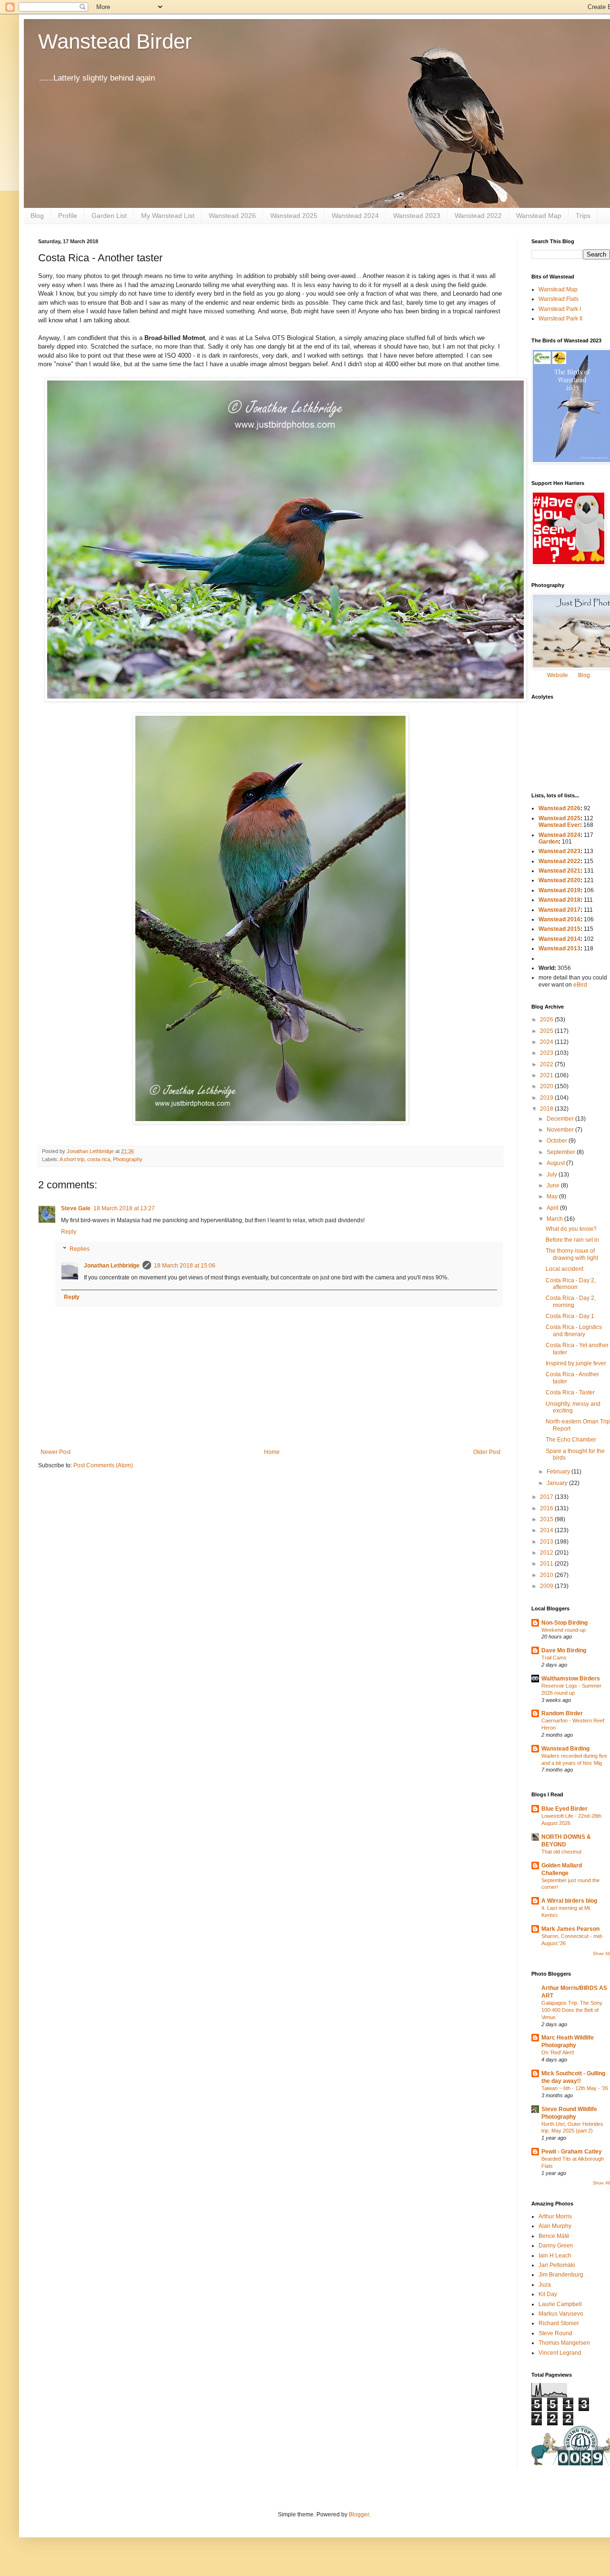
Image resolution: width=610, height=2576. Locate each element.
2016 (547, 1508)
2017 (547, 1497)
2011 (547, 1564)
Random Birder (562, 1713)
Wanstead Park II (560, 319)
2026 (547, 1020)
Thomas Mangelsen (564, 2343)
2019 (547, 1098)
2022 (547, 1064)
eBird (580, 985)
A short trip (72, 1159)
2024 (547, 1042)
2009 (547, 1586)
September (562, 1152)
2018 (547, 1109)
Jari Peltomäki (557, 2265)
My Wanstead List (168, 216)
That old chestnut (561, 1852)
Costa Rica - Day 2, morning (571, 1301)
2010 (547, 1575)
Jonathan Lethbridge (112, 1266)
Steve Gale (76, 1208)
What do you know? (571, 1229)
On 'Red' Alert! (558, 2052)
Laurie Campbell (560, 2304)
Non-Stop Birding (564, 1623)
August (556, 1163)
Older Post (487, 1452)
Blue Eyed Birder (564, 1809)
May (553, 1196)
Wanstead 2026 (232, 216)
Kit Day (548, 2294)
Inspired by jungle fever (576, 1363)
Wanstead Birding (565, 1749)
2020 (547, 1086)
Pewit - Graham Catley (572, 2152)
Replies (80, 1249)
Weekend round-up (564, 1630)
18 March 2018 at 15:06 (185, 1266)
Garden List (109, 216)
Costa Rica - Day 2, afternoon (571, 1284)
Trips (583, 216)
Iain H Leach (555, 2256)
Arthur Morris (555, 2216)
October (558, 1141)
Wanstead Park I (560, 309)
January (558, 1483)
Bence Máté (554, 2236)
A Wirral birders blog (569, 1901)
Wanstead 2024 (355, 216)
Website (558, 675)
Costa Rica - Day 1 (570, 1316)
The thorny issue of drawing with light (572, 1254)
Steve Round (555, 2333)
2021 (547, 1075)
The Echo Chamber (571, 1440)
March (555, 1219)
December (561, 1119)
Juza (545, 2285)
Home (272, 1452)
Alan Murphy (555, 2226)
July (553, 1175)
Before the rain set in (572, 1240)
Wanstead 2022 (478, 216)
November (561, 1130)
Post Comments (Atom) (103, 1465)
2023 (547, 1053)
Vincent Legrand (560, 2353)
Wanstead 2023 (417, 216)
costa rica (99, 1159)
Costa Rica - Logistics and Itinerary (574, 1330)
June (554, 1185)
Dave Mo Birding (564, 1650)
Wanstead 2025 (294, 216)
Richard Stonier (559, 2323)
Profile (68, 216)
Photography (128, 1159)
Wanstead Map (539, 216)
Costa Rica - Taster (570, 1392)
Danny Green (556, 2246)
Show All (601, 1954)
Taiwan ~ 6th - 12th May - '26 (575, 2088)
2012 (547, 1553)
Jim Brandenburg (561, 2275)
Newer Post (56, 1452)
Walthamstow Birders (571, 1679)
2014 (547, 1530)
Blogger (359, 2514)
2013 (547, 1542)
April (553, 1208)
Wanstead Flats (559, 299)
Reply (69, 1232)
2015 (547, 1519)
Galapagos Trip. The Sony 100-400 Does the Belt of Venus (572, 2010)
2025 (547, 1031)
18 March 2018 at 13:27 (124, 1208)
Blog (37, 216)
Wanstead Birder (115, 41)
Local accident (564, 1269)
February (559, 1472)
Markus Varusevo (561, 2314)
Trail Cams (554, 1658)
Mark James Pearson (570, 1929)
